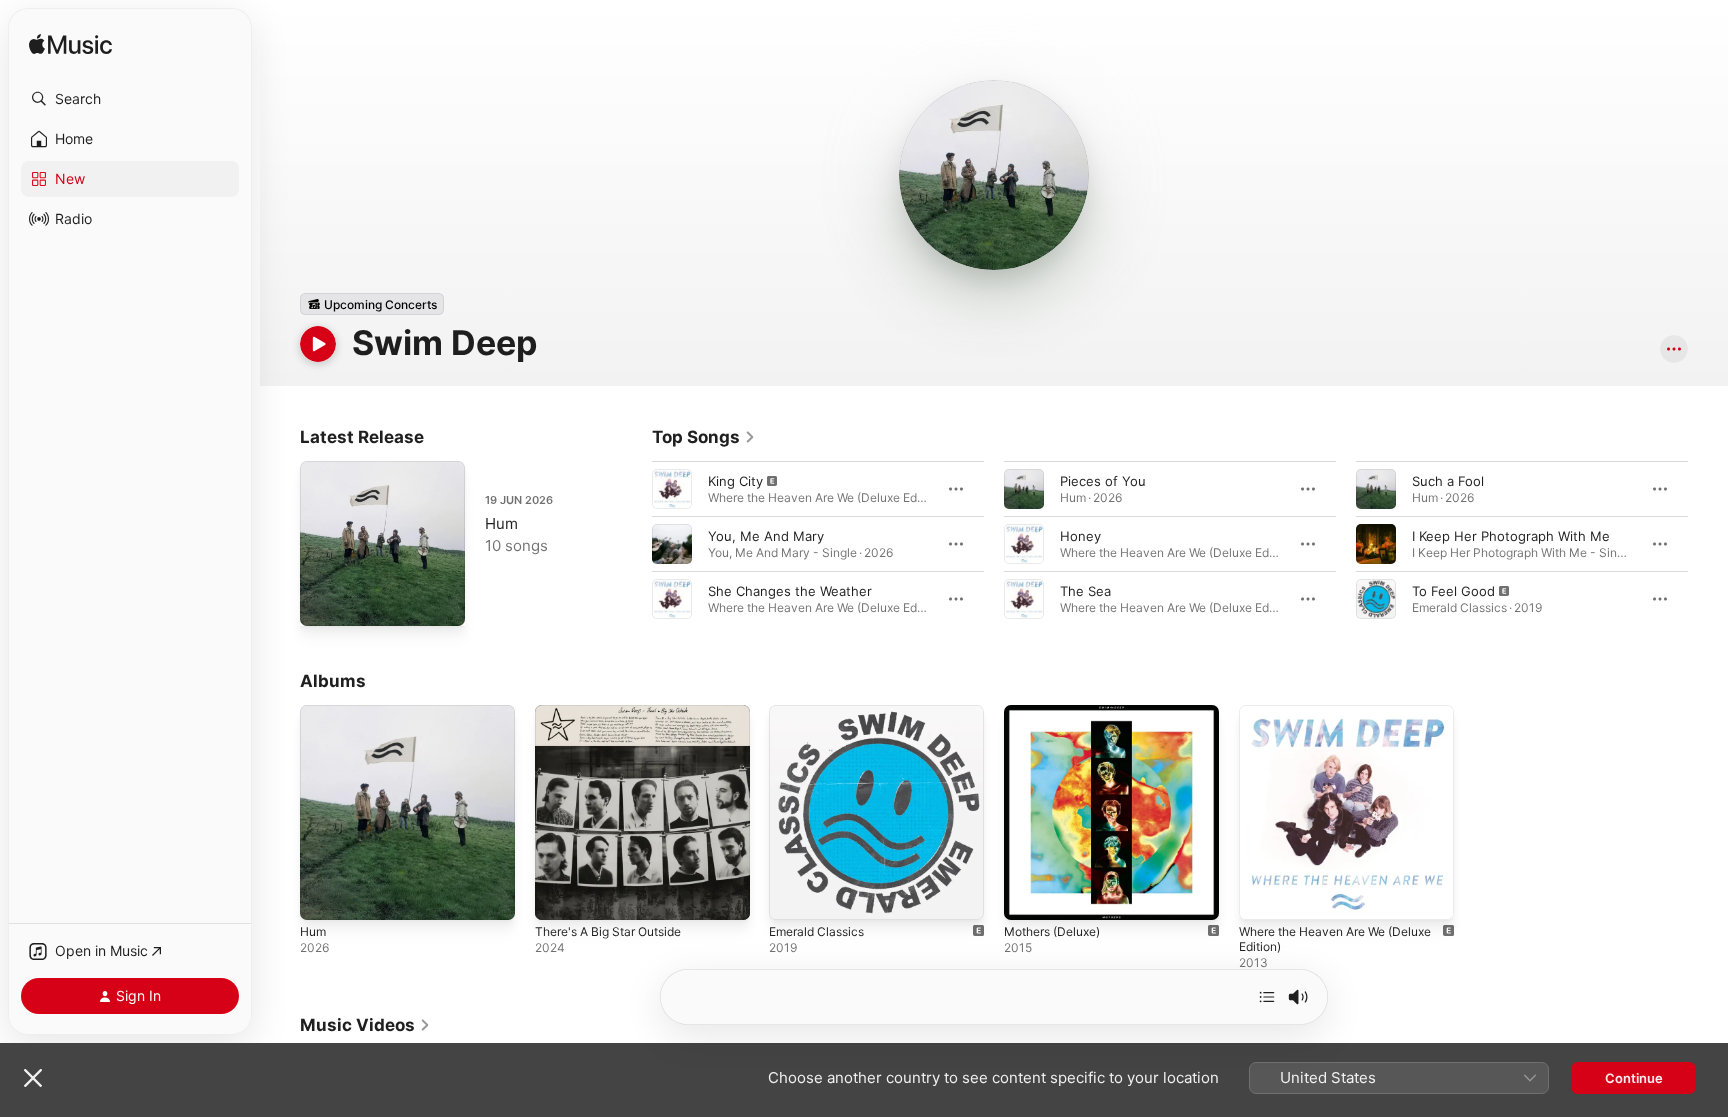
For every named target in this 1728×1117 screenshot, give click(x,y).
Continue (1634, 1078)
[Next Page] (1708, 544)
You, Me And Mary (766, 536)
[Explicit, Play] (672, 489)
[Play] (318, 344)
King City (735, 481)
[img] (70, 45)
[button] (130, 99)
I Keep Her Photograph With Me (1511, 536)
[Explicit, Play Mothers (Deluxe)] (1029, 895)
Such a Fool (1448, 481)
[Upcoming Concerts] (372, 304)
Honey (1080, 536)
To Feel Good (1453, 591)
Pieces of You (1103, 481)
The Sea (1085, 591)
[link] (704, 437)
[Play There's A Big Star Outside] (560, 895)
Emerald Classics (821, 713)
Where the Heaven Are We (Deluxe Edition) (1322, 721)
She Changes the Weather (790, 591)
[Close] (33, 1078)
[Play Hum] (325, 601)
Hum (501, 523)
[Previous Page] (632, 544)
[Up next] (1267, 997)
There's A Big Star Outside (617, 713)
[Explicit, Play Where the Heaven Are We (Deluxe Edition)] (1264, 895)
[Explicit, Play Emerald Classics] (794, 895)
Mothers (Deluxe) (1059, 713)
